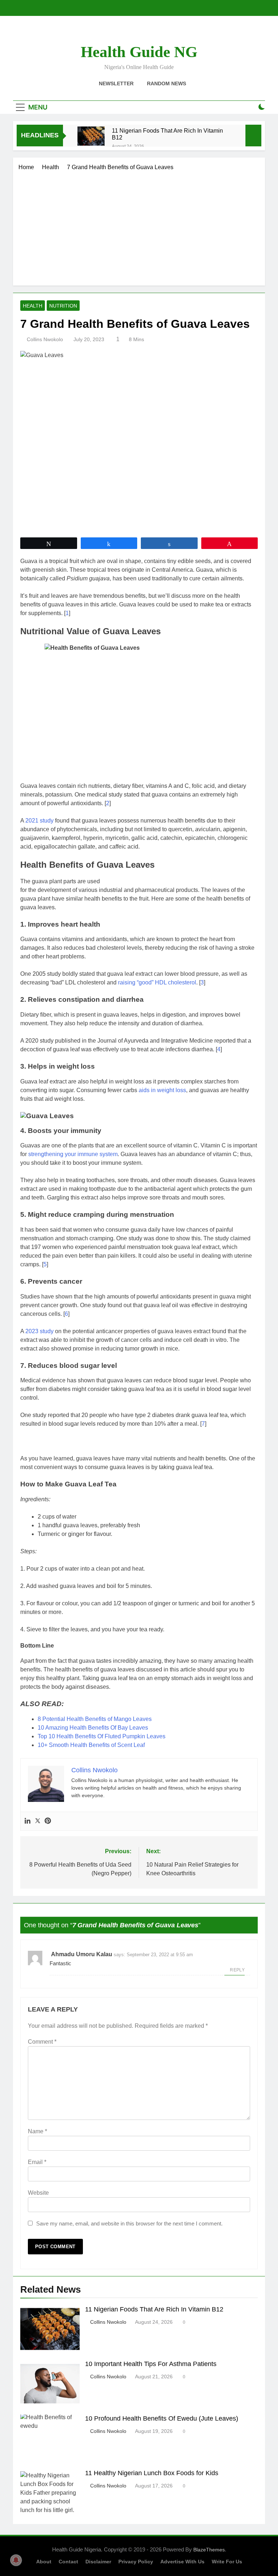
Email (37, 2162)
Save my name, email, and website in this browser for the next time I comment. (129, 2223)
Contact (68, 2562)
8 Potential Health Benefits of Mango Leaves (95, 1719)
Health (33, 306)
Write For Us (227, 2562)
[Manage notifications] (16, 2560)
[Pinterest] (48, 1821)
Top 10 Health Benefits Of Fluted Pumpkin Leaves (102, 1736)
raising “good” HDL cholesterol (157, 982)
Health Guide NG (139, 52)
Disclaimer (98, 2562)
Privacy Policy (136, 2562)
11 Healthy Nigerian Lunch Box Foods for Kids (152, 2473)
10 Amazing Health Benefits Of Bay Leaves (93, 1728)
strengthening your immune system (73, 1154)
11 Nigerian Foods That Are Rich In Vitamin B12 (167, 134)
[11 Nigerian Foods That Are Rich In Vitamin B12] (91, 136)
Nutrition (63, 306)
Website (38, 2193)
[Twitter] (38, 1821)
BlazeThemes (209, 2550)
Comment (42, 2042)
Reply (237, 1970)
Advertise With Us (182, 2562)
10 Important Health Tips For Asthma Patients (151, 2364)
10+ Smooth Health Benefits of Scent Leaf (91, 1745)
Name (37, 2131)
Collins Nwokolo (45, 339)
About (44, 2562)
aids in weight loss (162, 1090)
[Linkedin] (28, 1821)
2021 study (39, 821)
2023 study (39, 1331)
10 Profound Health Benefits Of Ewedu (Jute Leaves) (162, 2418)
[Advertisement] (139, 226)
